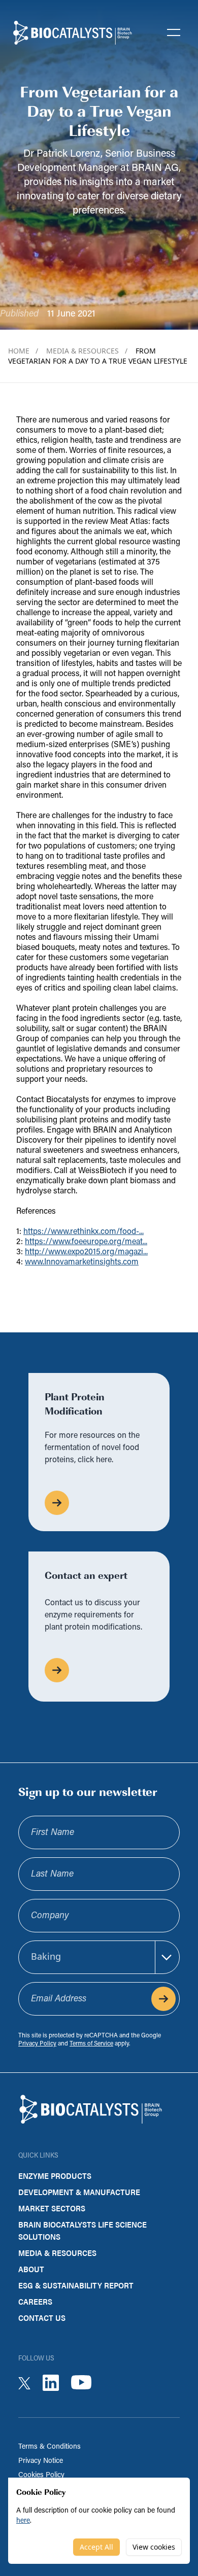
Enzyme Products (55, 2176)
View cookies (154, 2547)
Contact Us (42, 2318)
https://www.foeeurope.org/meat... (86, 1242)
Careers (35, 2301)
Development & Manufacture (79, 2192)
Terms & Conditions (49, 2447)
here (23, 2521)
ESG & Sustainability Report (76, 2285)
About (31, 2269)
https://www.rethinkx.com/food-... (84, 1232)
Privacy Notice (41, 2461)
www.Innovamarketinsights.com (82, 1262)
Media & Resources (87, 351)
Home (23, 351)
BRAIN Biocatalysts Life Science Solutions (82, 2230)
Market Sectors (52, 2208)
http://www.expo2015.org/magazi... (86, 1252)
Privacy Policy (37, 2044)
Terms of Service (91, 2044)
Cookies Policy (41, 2475)
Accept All (96, 2547)
